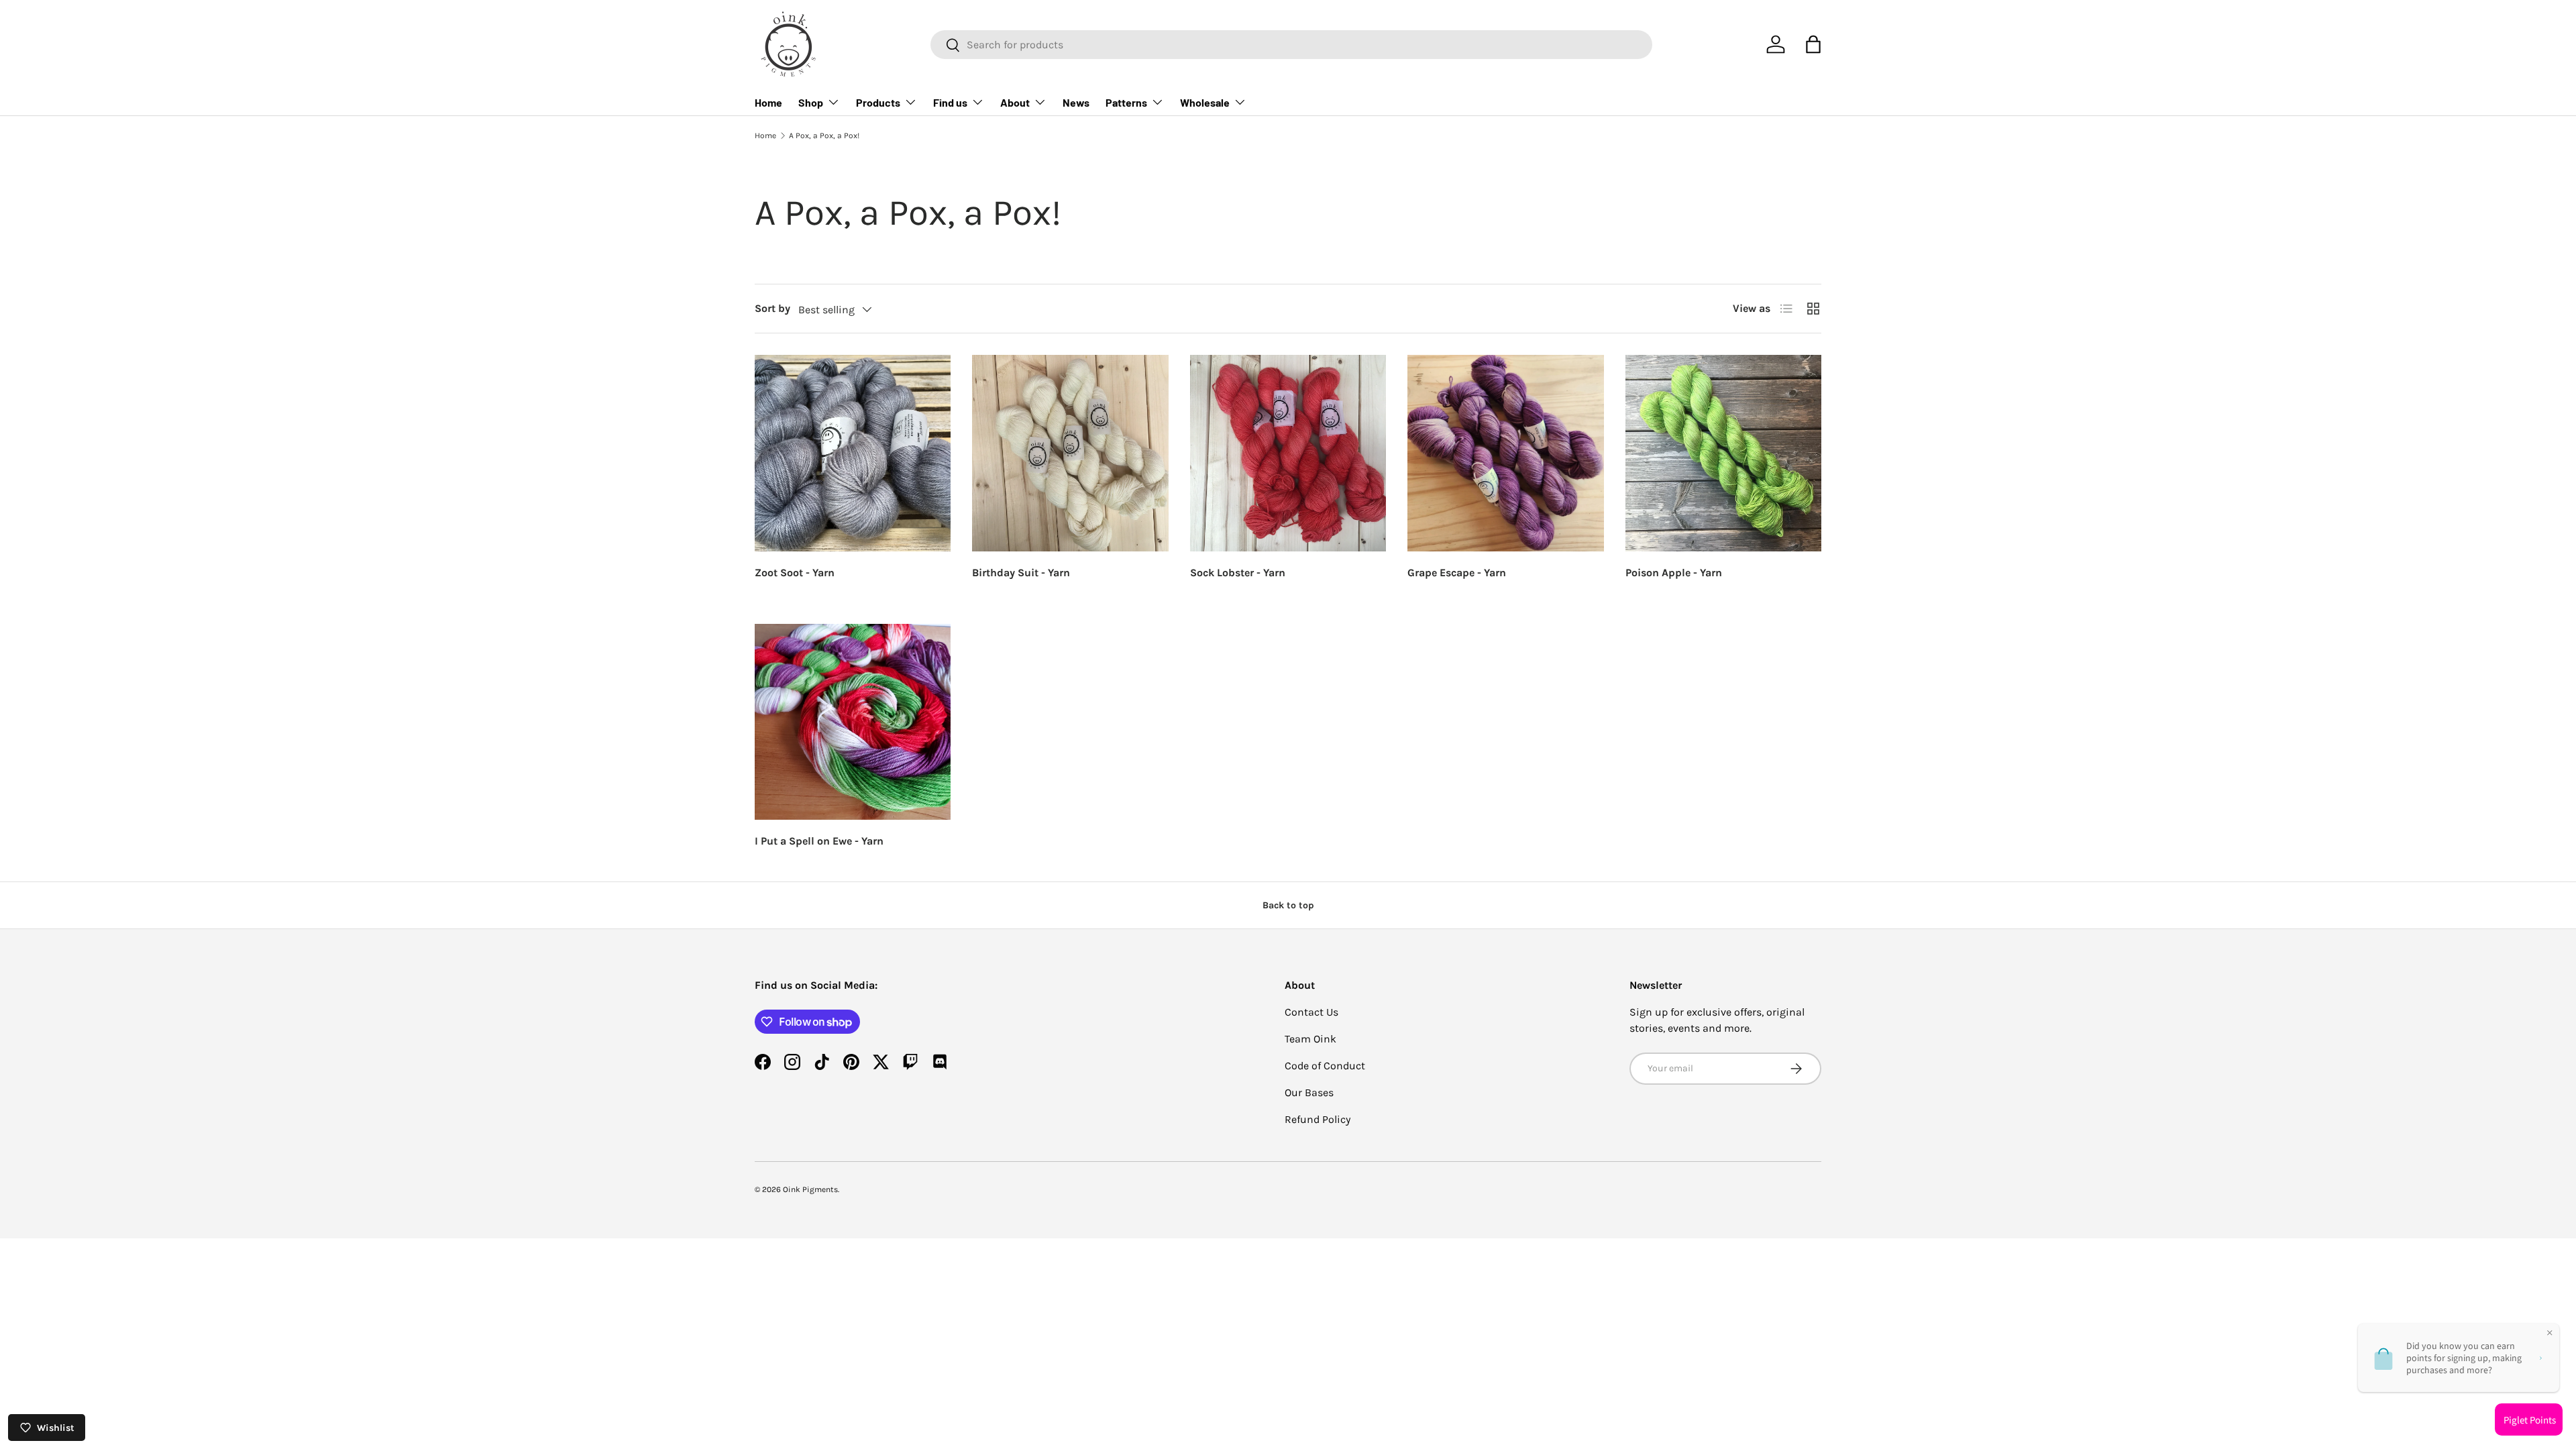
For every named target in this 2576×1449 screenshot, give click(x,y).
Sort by (772, 308)
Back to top (1288, 905)
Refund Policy (1318, 1119)
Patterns (1126, 102)
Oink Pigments (810, 1189)
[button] (1813, 44)
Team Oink (1310, 1039)
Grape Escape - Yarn (1457, 573)
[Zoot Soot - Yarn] (853, 453)
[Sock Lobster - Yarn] (1288, 453)
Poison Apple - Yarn (1674, 573)
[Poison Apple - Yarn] (1723, 453)
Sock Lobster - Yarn (1238, 573)
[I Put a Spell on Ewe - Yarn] (853, 722)
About (1015, 102)
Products (878, 102)
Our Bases (1309, 1092)
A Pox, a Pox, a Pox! (824, 136)
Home (768, 102)
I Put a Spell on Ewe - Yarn (819, 841)
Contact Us (1311, 1012)
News (1076, 102)
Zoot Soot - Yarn (795, 573)
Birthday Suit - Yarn (1021, 573)
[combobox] (1291, 45)
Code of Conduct (1325, 1066)
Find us (950, 102)
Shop (811, 102)
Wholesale (1205, 102)
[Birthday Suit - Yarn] (1070, 453)
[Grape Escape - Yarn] (1505, 453)
